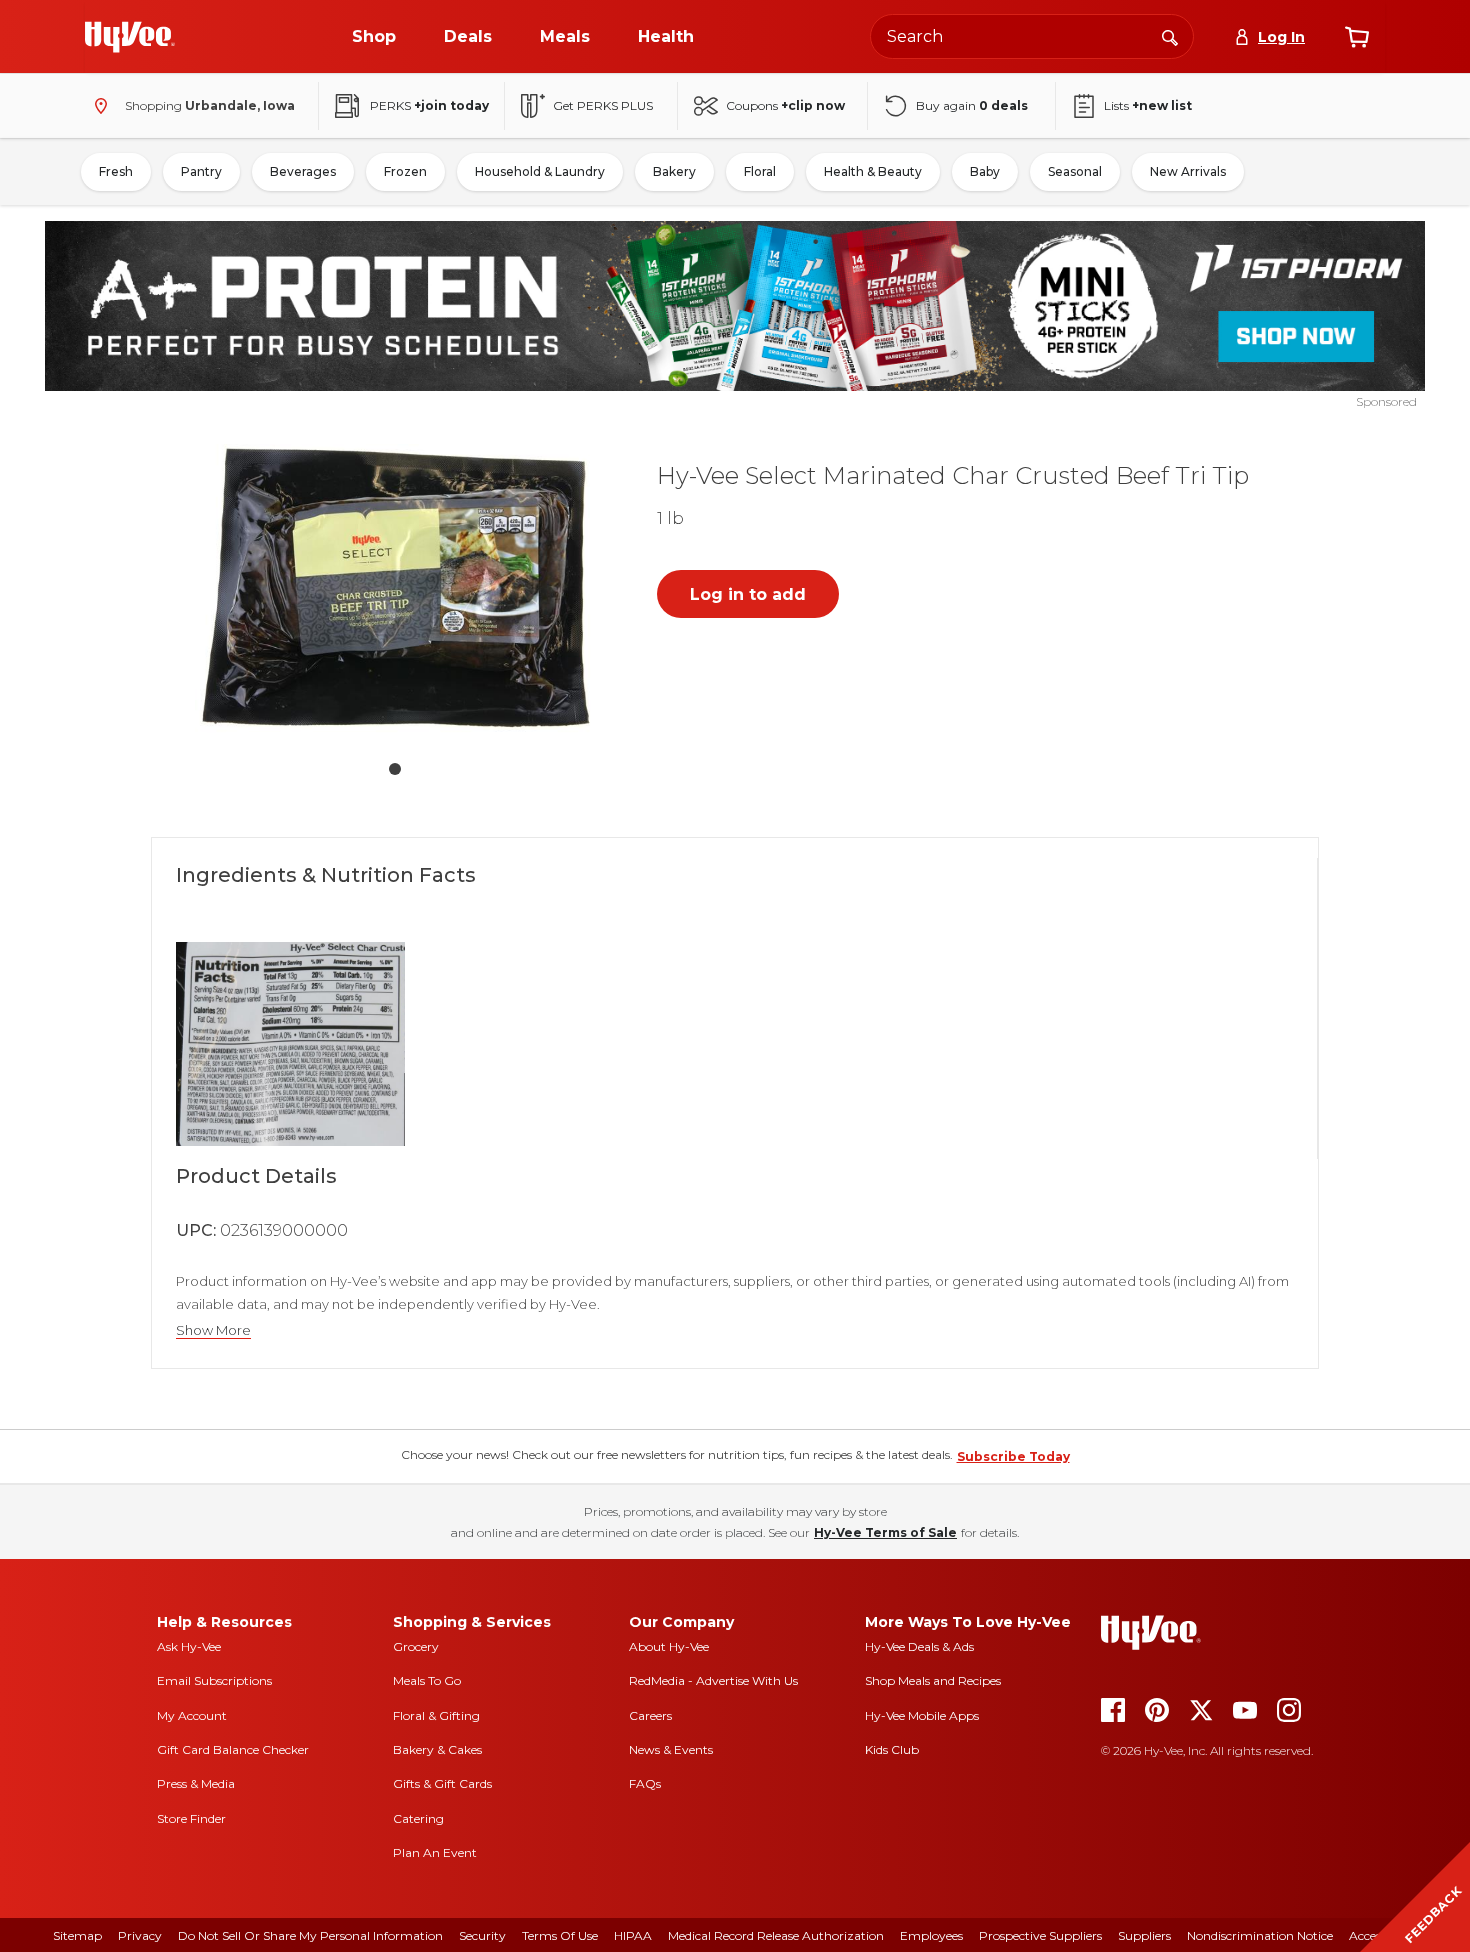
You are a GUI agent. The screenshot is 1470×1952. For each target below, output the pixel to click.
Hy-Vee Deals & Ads (919, 1646)
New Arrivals (1188, 171)
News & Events (671, 1749)
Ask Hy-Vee (189, 1646)
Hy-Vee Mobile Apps (922, 1715)
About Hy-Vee (669, 1646)
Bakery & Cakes (437, 1749)
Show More (213, 1330)
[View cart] (1357, 37)
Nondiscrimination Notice (1260, 1935)
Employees (931, 1935)
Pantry (201, 171)
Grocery (416, 1646)
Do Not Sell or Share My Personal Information (310, 1935)
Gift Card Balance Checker (233, 1749)
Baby (985, 171)
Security (482, 1935)
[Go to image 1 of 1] (395, 769)
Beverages (303, 171)
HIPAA (633, 1935)
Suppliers (1144, 1935)
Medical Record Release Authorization (776, 1935)
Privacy (140, 1935)
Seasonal (1075, 171)
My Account (192, 1715)
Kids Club (892, 1749)
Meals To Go (427, 1680)
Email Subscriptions (214, 1680)
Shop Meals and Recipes (933, 1680)
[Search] (1170, 36)
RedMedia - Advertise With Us (713, 1680)
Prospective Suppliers (1040, 1935)
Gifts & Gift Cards (442, 1783)
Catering (418, 1818)
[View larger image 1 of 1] (395, 592)
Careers (650, 1715)
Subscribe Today (1013, 1456)
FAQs (645, 1783)
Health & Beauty (873, 171)
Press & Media (196, 1783)
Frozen (405, 171)
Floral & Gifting (436, 1715)
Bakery (674, 171)
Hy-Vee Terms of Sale (885, 1532)
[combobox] (1032, 36)
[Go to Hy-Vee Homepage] (130, 37)
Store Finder (191, 1818)
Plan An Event (435, 1852)
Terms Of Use (560, 1935)
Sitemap (77, 1935)
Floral (760, 171)
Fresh (116, 171)
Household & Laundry (540, 171)
